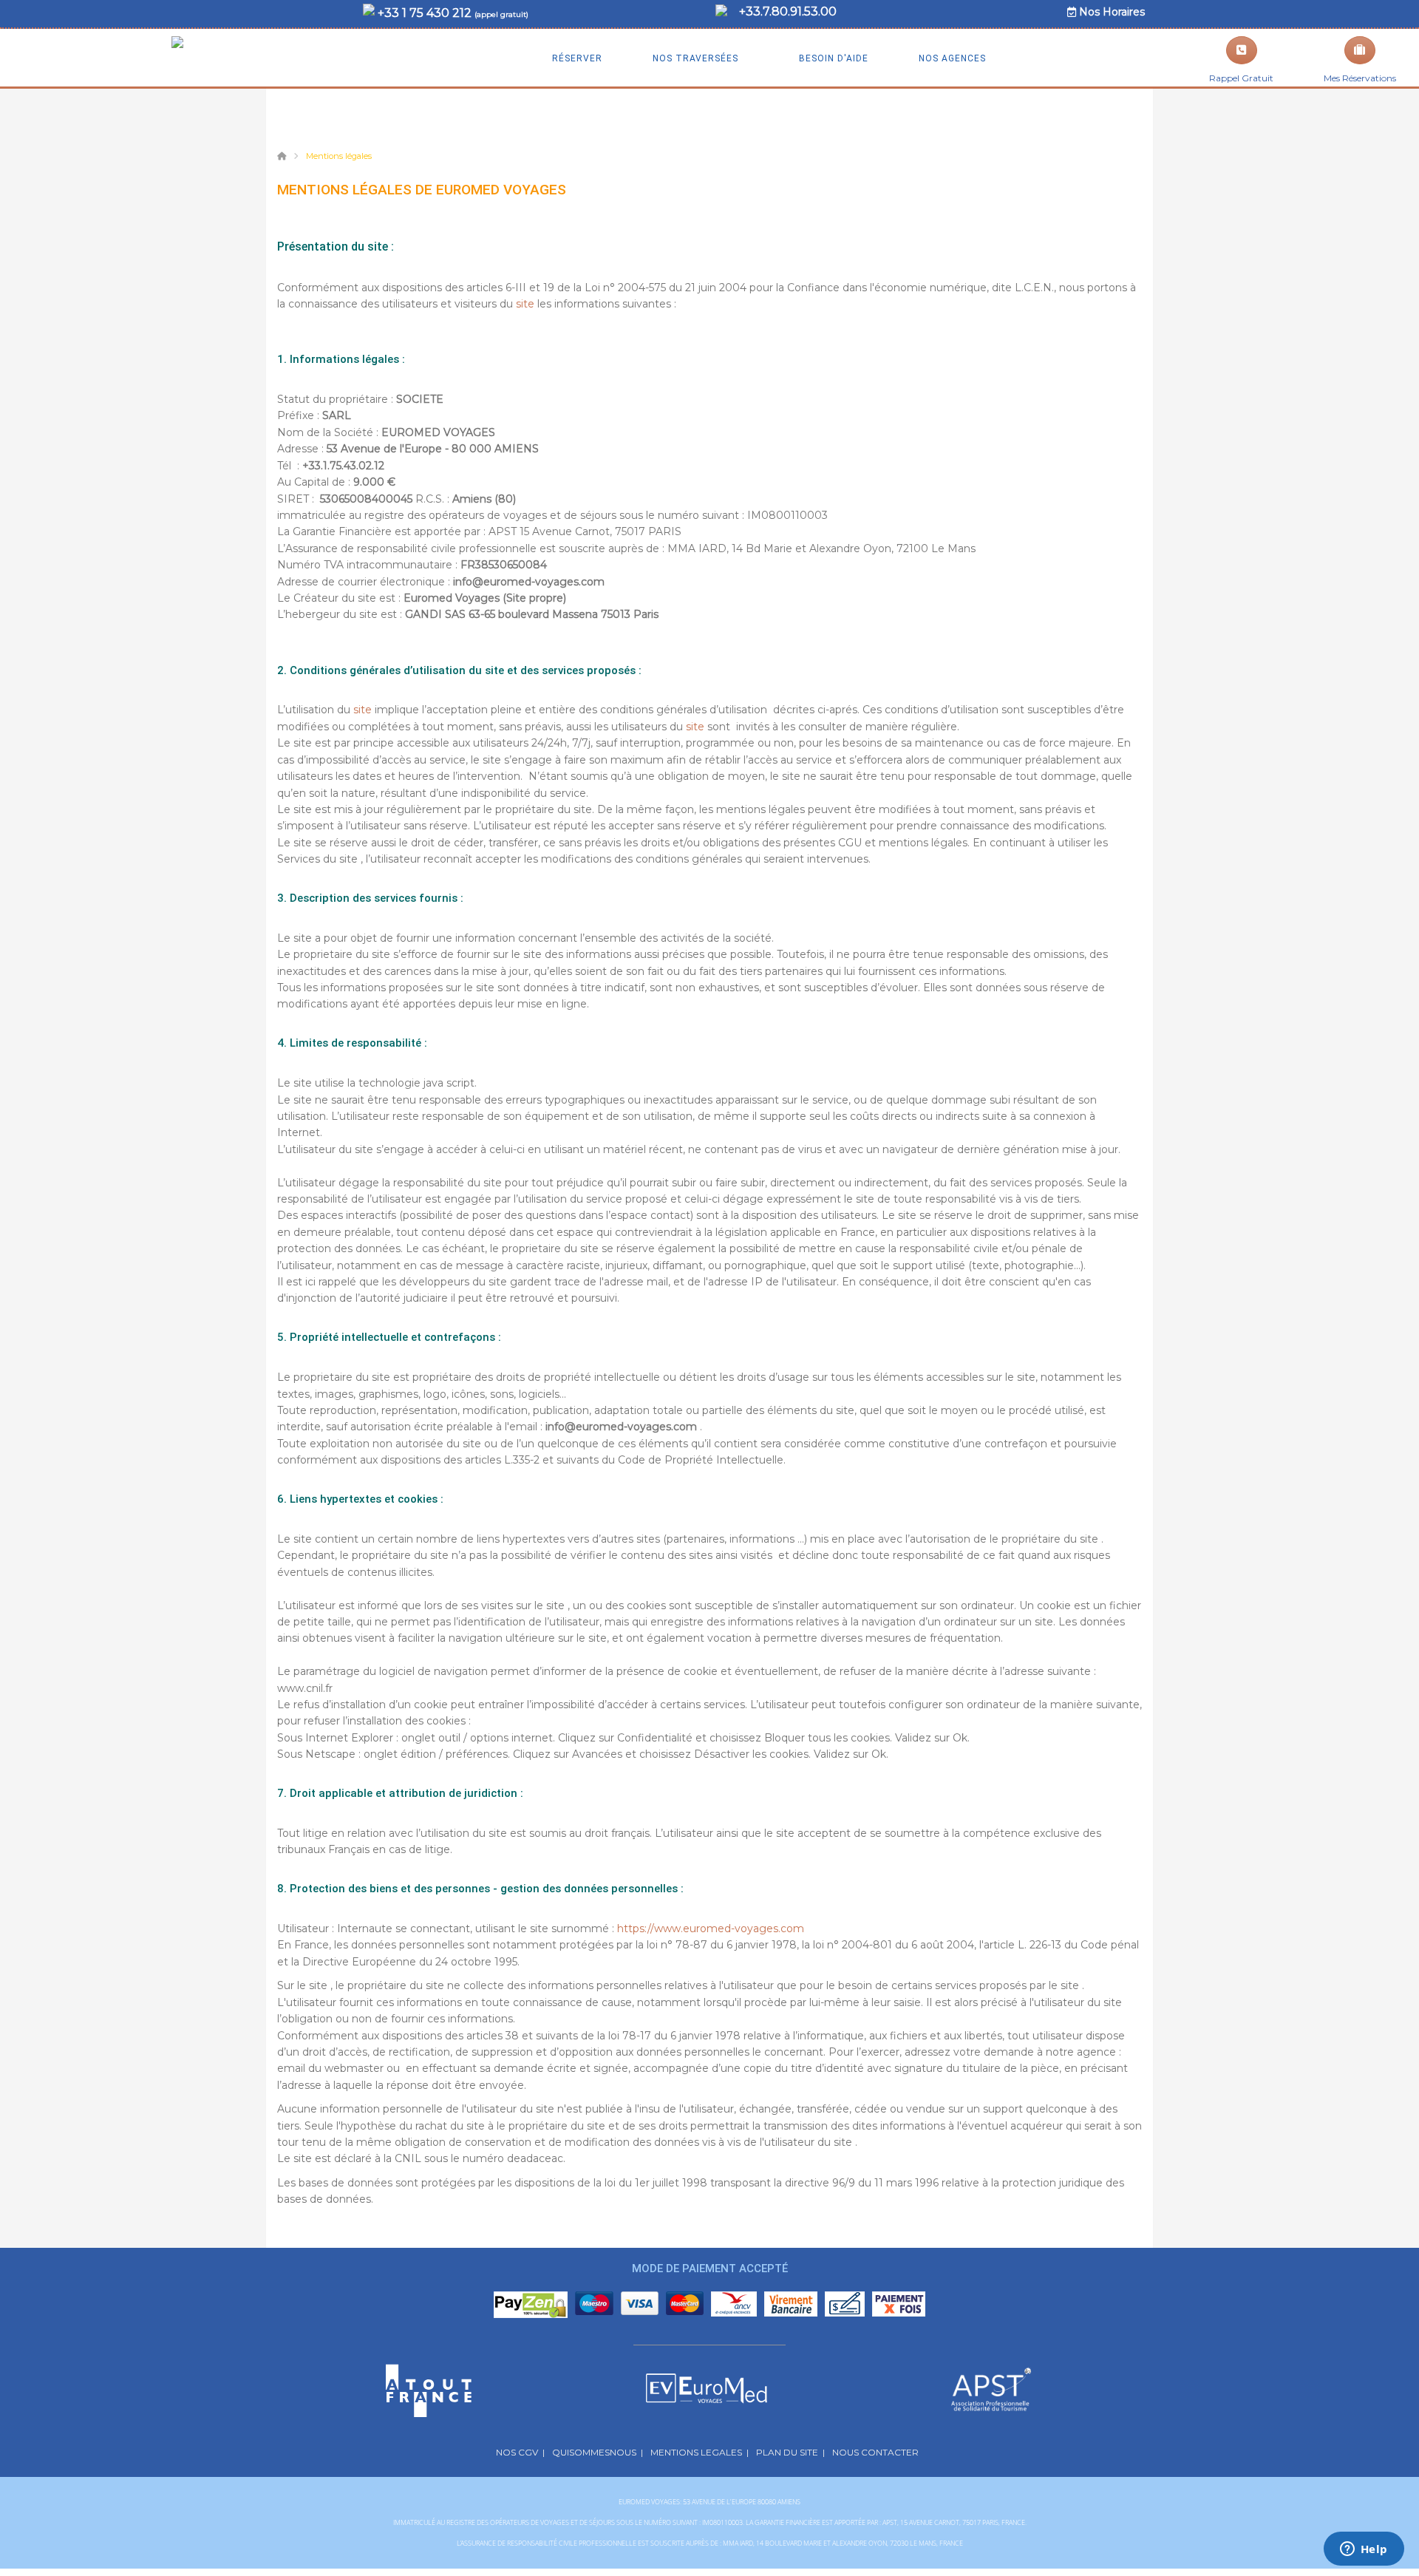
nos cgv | (520, 2452)
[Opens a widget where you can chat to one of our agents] (1364, 2550)
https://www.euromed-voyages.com (711, 1928)
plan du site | (790, 2452)
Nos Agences (951, 58)
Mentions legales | (700, 2452)
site (527, 304)
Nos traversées (694, 58)
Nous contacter (878, 2452)
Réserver (577, 58)
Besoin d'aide (832, 58)
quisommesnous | (598, 2452)
